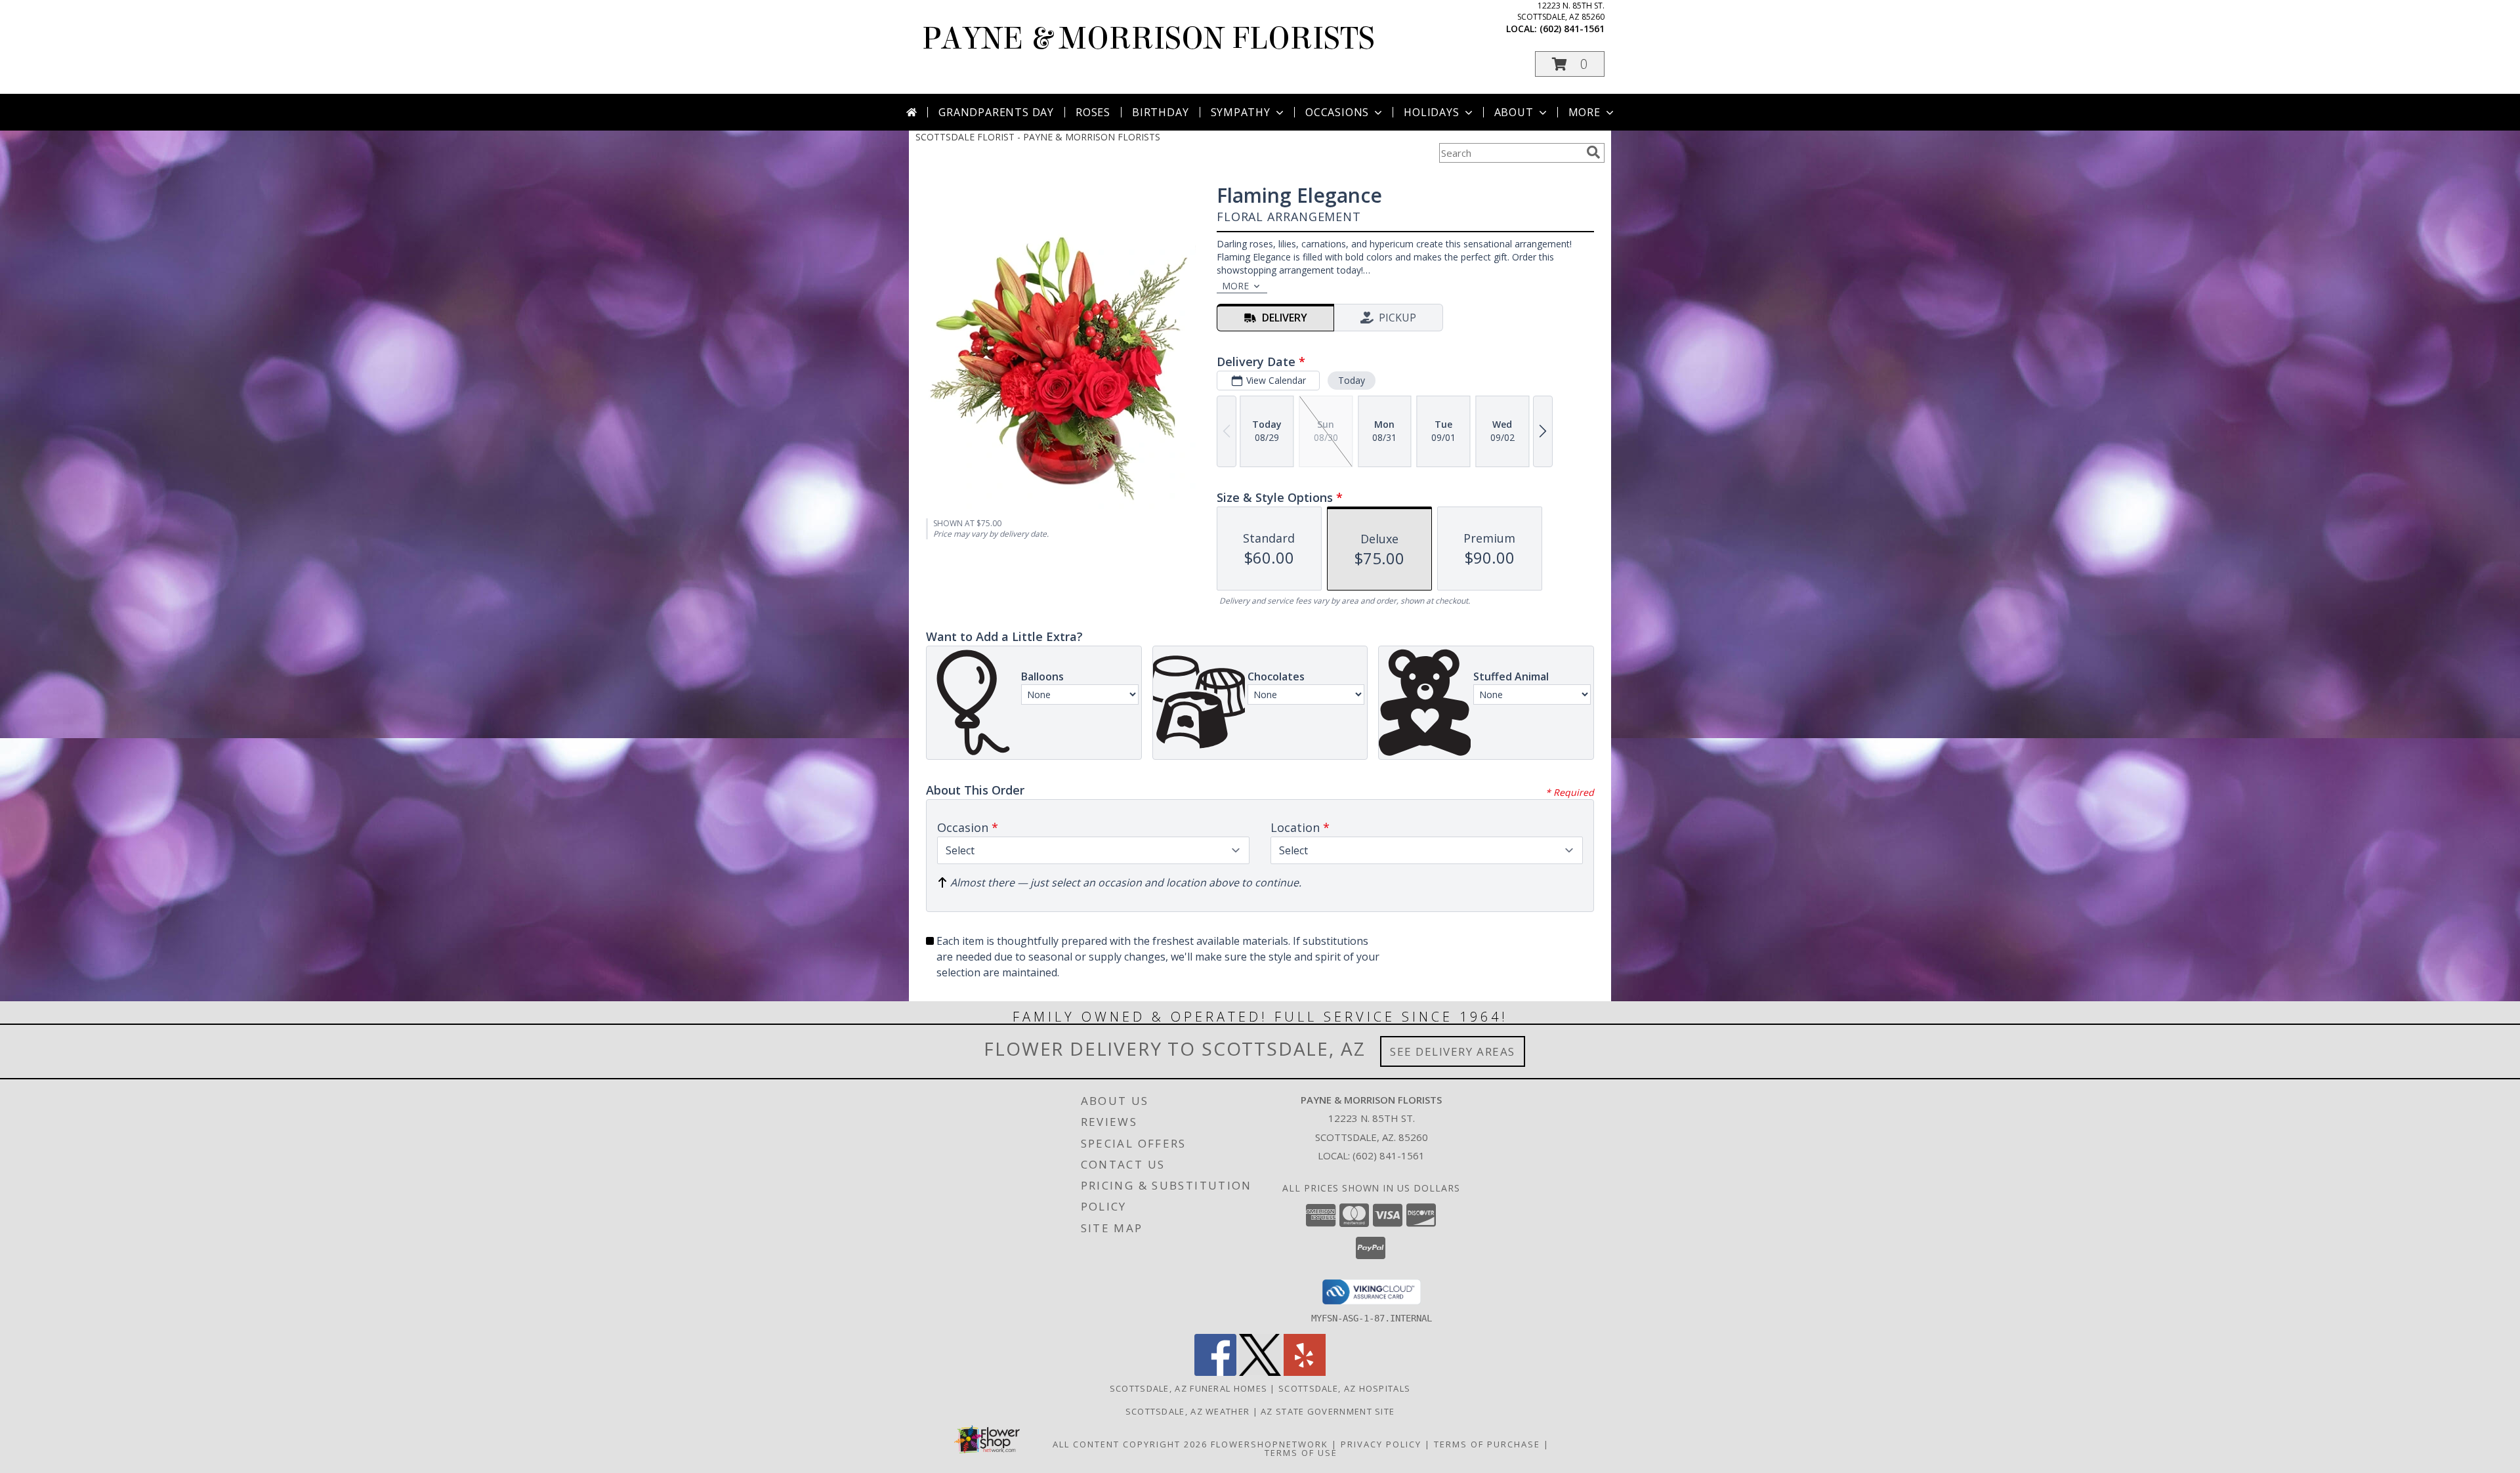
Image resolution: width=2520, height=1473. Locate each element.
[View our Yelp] (1305, 1372)
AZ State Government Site (1328, 1411)
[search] (1593, 152)
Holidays (1431, 112)
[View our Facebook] (1215, 1372)
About (1514, 112)
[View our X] (1260, 1372)
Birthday (1160, 112)
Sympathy (1241, 112)
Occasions (1337, 112)
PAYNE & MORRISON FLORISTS (1148, 39)
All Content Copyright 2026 (1130, 1444)
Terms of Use (1301, 1453)
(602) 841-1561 (1572, 29)
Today (1352, 380)
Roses (1093, 112)
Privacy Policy (1381, 1444)
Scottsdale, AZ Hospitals (1344, 1388)
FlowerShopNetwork (1270, 1444)
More (1585, 112)
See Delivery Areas (1453, 1051)
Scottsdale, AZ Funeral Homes (1188, 1388)
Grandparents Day (996, 112)
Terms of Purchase (1487, 1444)
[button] (1570, 64)
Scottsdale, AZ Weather (1188, 1411)
